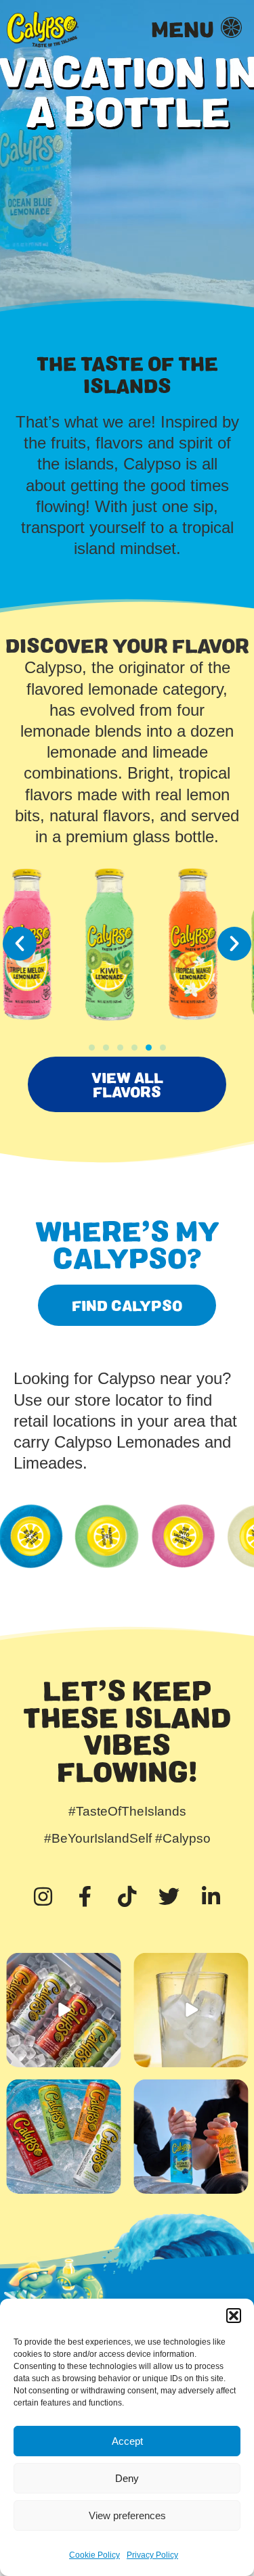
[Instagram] (43, 1896)
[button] (234, 2316)
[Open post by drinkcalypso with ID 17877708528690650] (63, 2010)
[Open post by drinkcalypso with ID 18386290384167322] (63, 2137)
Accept (127, 2441)
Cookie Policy (94, 2555)
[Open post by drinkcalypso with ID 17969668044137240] (191, 2010)
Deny (127, 2478)
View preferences (127, 2515)
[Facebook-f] (85, 1896)
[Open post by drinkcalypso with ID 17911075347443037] (191, 2137)
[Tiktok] (127, 1896)
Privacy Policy (152, 2555)
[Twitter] (169, 1896)
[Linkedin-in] (211, 1896)
